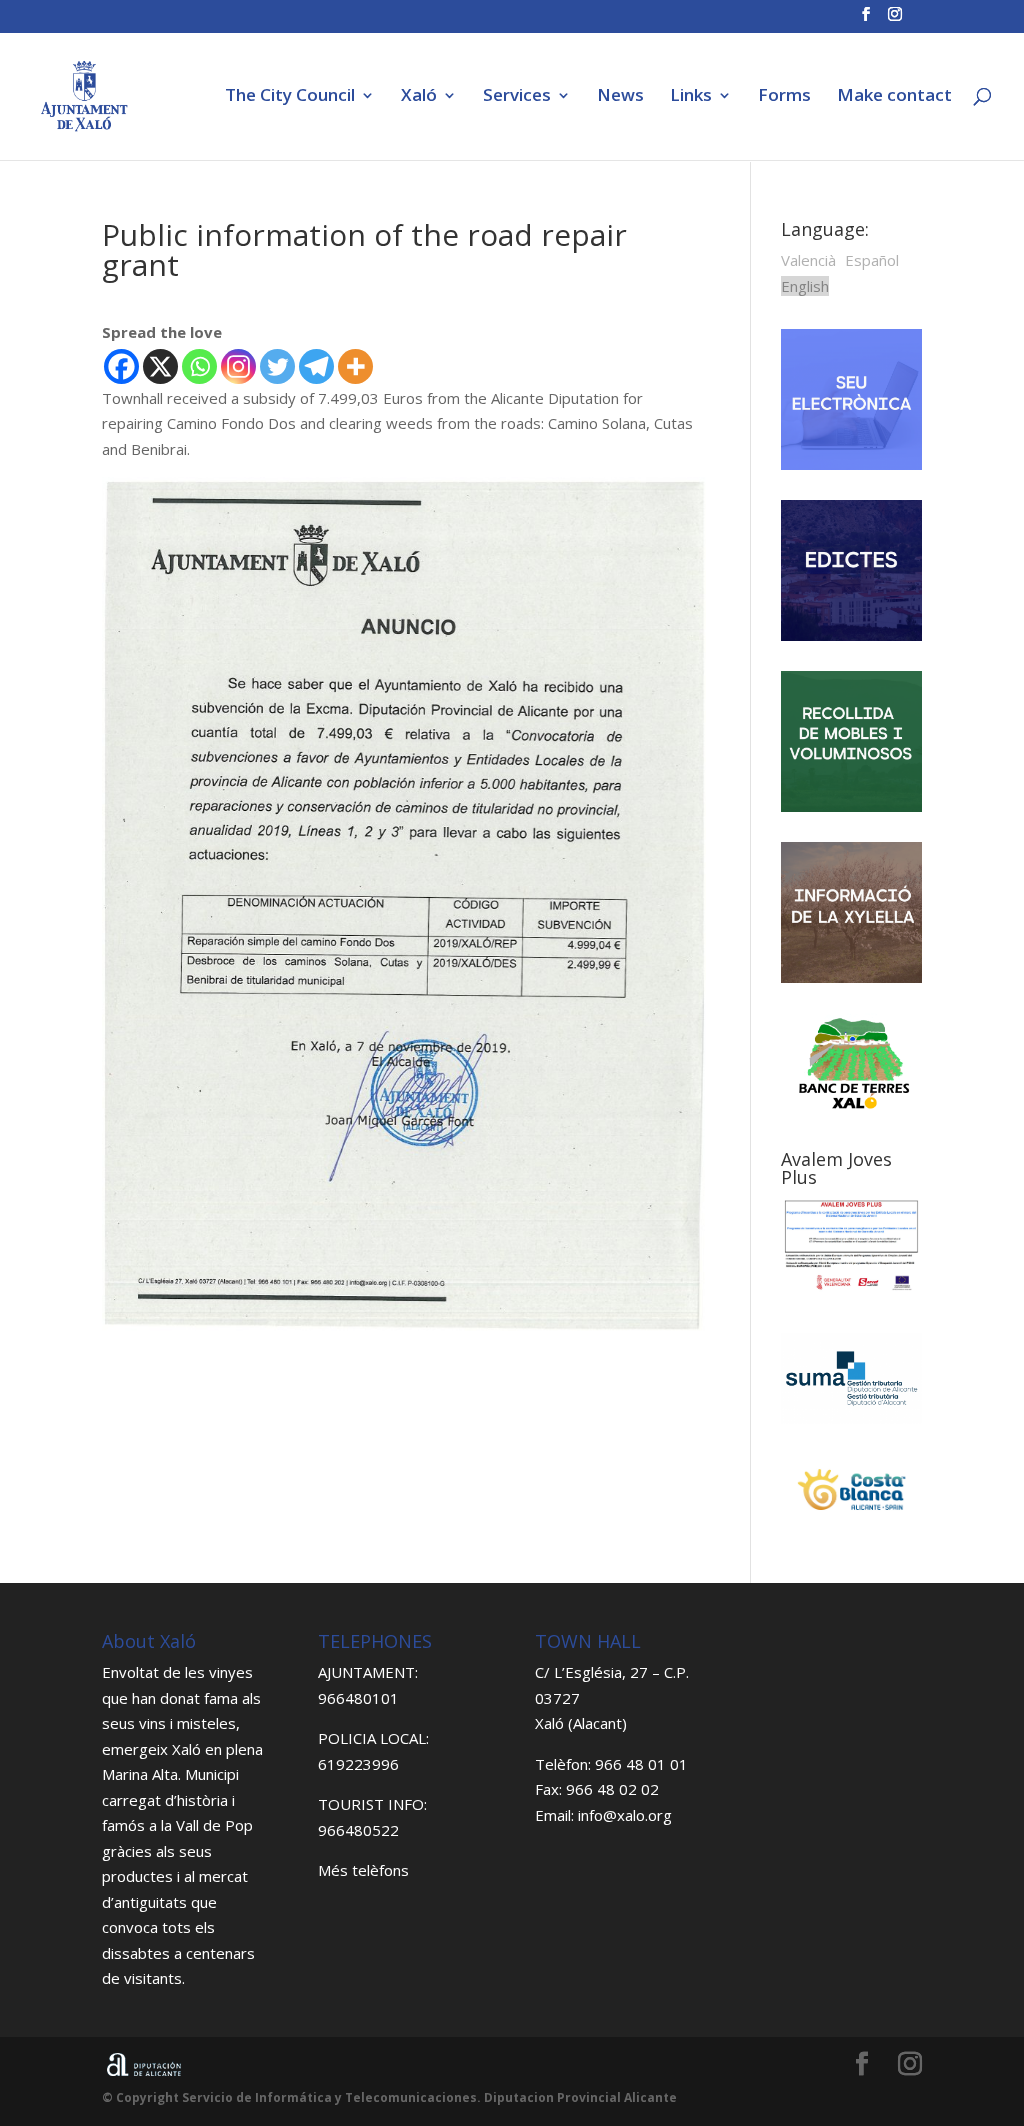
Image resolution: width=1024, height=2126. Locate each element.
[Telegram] (316, 366)
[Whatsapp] (199, 366)
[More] (355, 366)
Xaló (419, 97)
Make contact (894, 97)
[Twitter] (277, 366)
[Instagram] (238, 366)
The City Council (290, 97)
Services (517, 97)
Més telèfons (363, 1870)
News (620, 97)
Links (691, 97)
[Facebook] (121, 366)
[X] (160, 366)
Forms (784, 97)
